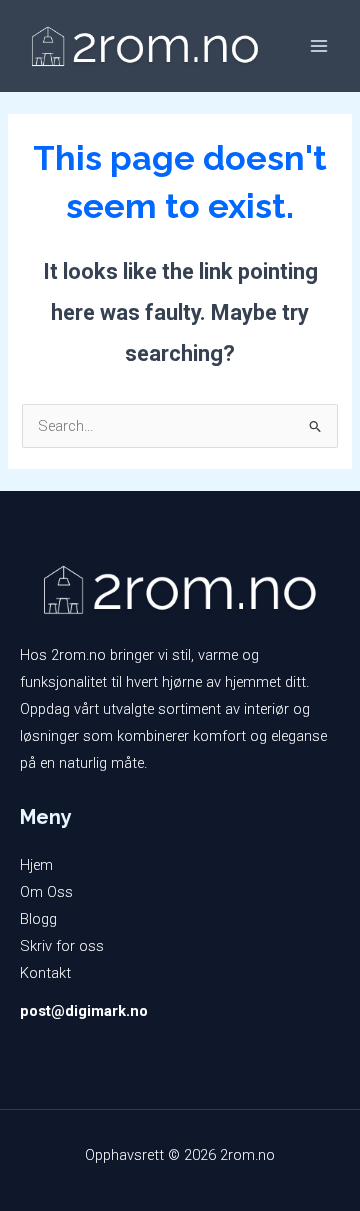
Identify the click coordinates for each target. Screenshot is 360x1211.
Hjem (36, 865)
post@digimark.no (84, 1011)
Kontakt (45, 973)
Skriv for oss (62, 946)
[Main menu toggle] (319, 46)
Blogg (38, 919)
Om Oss (46, 892)
